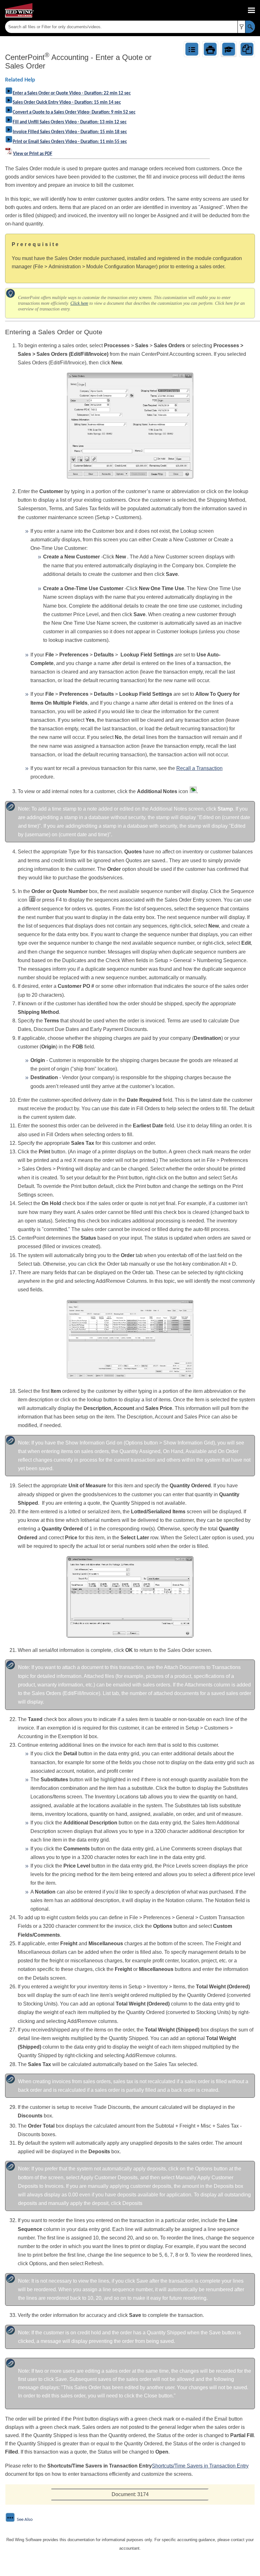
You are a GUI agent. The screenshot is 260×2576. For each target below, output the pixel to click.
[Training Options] (229, 49)
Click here (79, 303)
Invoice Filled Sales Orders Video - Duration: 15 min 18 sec (70, 132)
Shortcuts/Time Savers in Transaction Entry (200, 2466)
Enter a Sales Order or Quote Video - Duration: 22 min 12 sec (72, 93)
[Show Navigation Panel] (251, 10)
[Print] (210, 49)
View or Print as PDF (33, 154)
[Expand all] (192, 49)
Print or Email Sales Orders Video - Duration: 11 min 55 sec (70, 142)
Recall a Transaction (199, 768)
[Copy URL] (247, 49)
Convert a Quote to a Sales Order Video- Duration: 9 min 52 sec (74, 112)
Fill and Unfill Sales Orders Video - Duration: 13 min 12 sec (70, 122)
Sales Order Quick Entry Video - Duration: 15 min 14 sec (67, 103)
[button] (241, 27)
